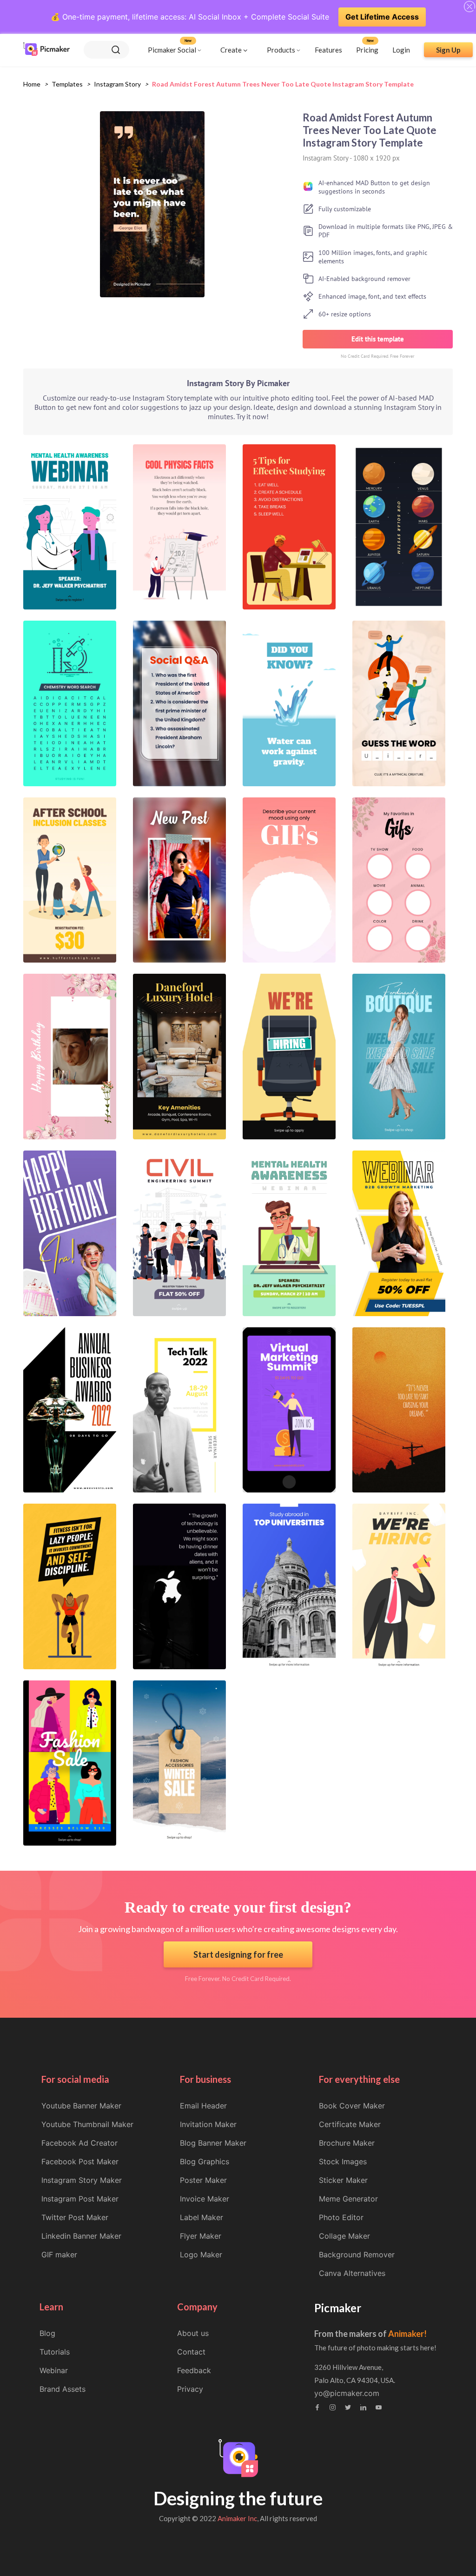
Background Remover (357, 2255)
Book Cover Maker (352, 2106)
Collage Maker (344, 2236)
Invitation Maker (208, 2124)
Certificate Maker (350, 2124)
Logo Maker (201, 2255)
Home (32, 84)
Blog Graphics (205, 2161)
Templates (67, 84)
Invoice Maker (205, 2199)
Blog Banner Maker (213, 2143)
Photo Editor (341, 2217)
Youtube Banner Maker (81, 2106)
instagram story (117, 84)
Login (401, 50)
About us (193, 2333)
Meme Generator (348, 2199)
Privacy (190, 2389)
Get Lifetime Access (382, 17)
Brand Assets (63, 2389)
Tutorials (55, 2352)
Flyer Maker (201, 2236)
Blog (47, 2333)
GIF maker (59, 2255)
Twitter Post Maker (75, 2217)
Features (328, 50)
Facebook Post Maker (80, 2161)
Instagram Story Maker (82, 2180)
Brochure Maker (347, 2143)
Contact (191, 2352)
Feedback (194, 2370)
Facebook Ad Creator (79, 2143)
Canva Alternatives (352, 2273)
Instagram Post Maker (80, 2199)
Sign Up (448, 50)
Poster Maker (203, 2180)
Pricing (367, 50)
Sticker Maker (343, 2180)
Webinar (54, 2370)
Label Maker (202, 2217)
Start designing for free (238, 1954)
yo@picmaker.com (347, 2393)
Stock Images (343, 2161)
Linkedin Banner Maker (81, 2236)
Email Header (203, 2106)
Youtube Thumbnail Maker (87, 2124)
